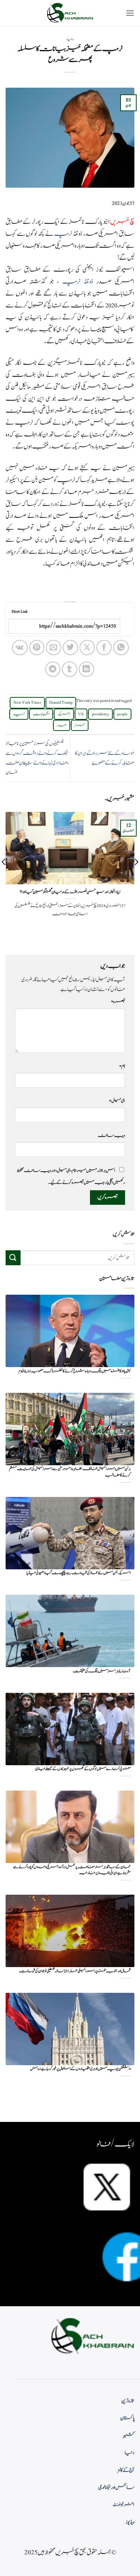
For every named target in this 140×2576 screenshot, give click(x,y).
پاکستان (127, 2418)
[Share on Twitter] (70, 648)
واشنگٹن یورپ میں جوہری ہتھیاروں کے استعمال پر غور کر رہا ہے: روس (80, 2069)
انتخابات (41, 714)
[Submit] (13, 1258)
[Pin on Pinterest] (37, 648)
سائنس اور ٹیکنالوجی (116, 2488)
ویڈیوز (130, 2522)
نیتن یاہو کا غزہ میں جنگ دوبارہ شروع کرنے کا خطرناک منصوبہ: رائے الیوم (75, 1371)
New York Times (27, 703)
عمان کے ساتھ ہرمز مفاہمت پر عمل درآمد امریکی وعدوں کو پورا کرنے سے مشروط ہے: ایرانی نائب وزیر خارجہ (72, 1870)
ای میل (117, 1101)
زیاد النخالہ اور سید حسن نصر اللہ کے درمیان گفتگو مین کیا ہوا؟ (70, 892)
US (81, 714)
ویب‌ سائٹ (111, 1135)
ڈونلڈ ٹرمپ (78, 282)
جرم (80, 725)
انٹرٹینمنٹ (124, 2505)
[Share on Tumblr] (70, 669)
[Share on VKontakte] (20, 648)
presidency (100, 714)
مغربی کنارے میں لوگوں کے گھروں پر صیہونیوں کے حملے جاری (83, 1769)
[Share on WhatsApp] (121, 648)
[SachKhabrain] (70, 13)
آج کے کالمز (126, 2470)
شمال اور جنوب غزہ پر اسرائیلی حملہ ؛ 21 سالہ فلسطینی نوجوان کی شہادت (75, 1971)
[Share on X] (87, 648)
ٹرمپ (63, 234)
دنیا (70, 39)
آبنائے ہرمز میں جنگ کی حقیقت (102, 1671)
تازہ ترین (128, 2401)
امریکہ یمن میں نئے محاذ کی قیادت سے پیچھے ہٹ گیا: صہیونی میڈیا (79, 1573)
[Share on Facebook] (104, 648)
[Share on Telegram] (53, 669)
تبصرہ (118, 1001)
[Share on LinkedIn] (86, 669)
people (122, 714)
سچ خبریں (122, 222)
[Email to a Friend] (54, 648)
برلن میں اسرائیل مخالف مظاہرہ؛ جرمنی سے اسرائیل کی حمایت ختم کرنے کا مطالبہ (70, 1472)
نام (122, 1066)
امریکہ (64, 714)
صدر (62, 725)
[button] (130, 13)
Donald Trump (61, 703)
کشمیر (129, 2436)
